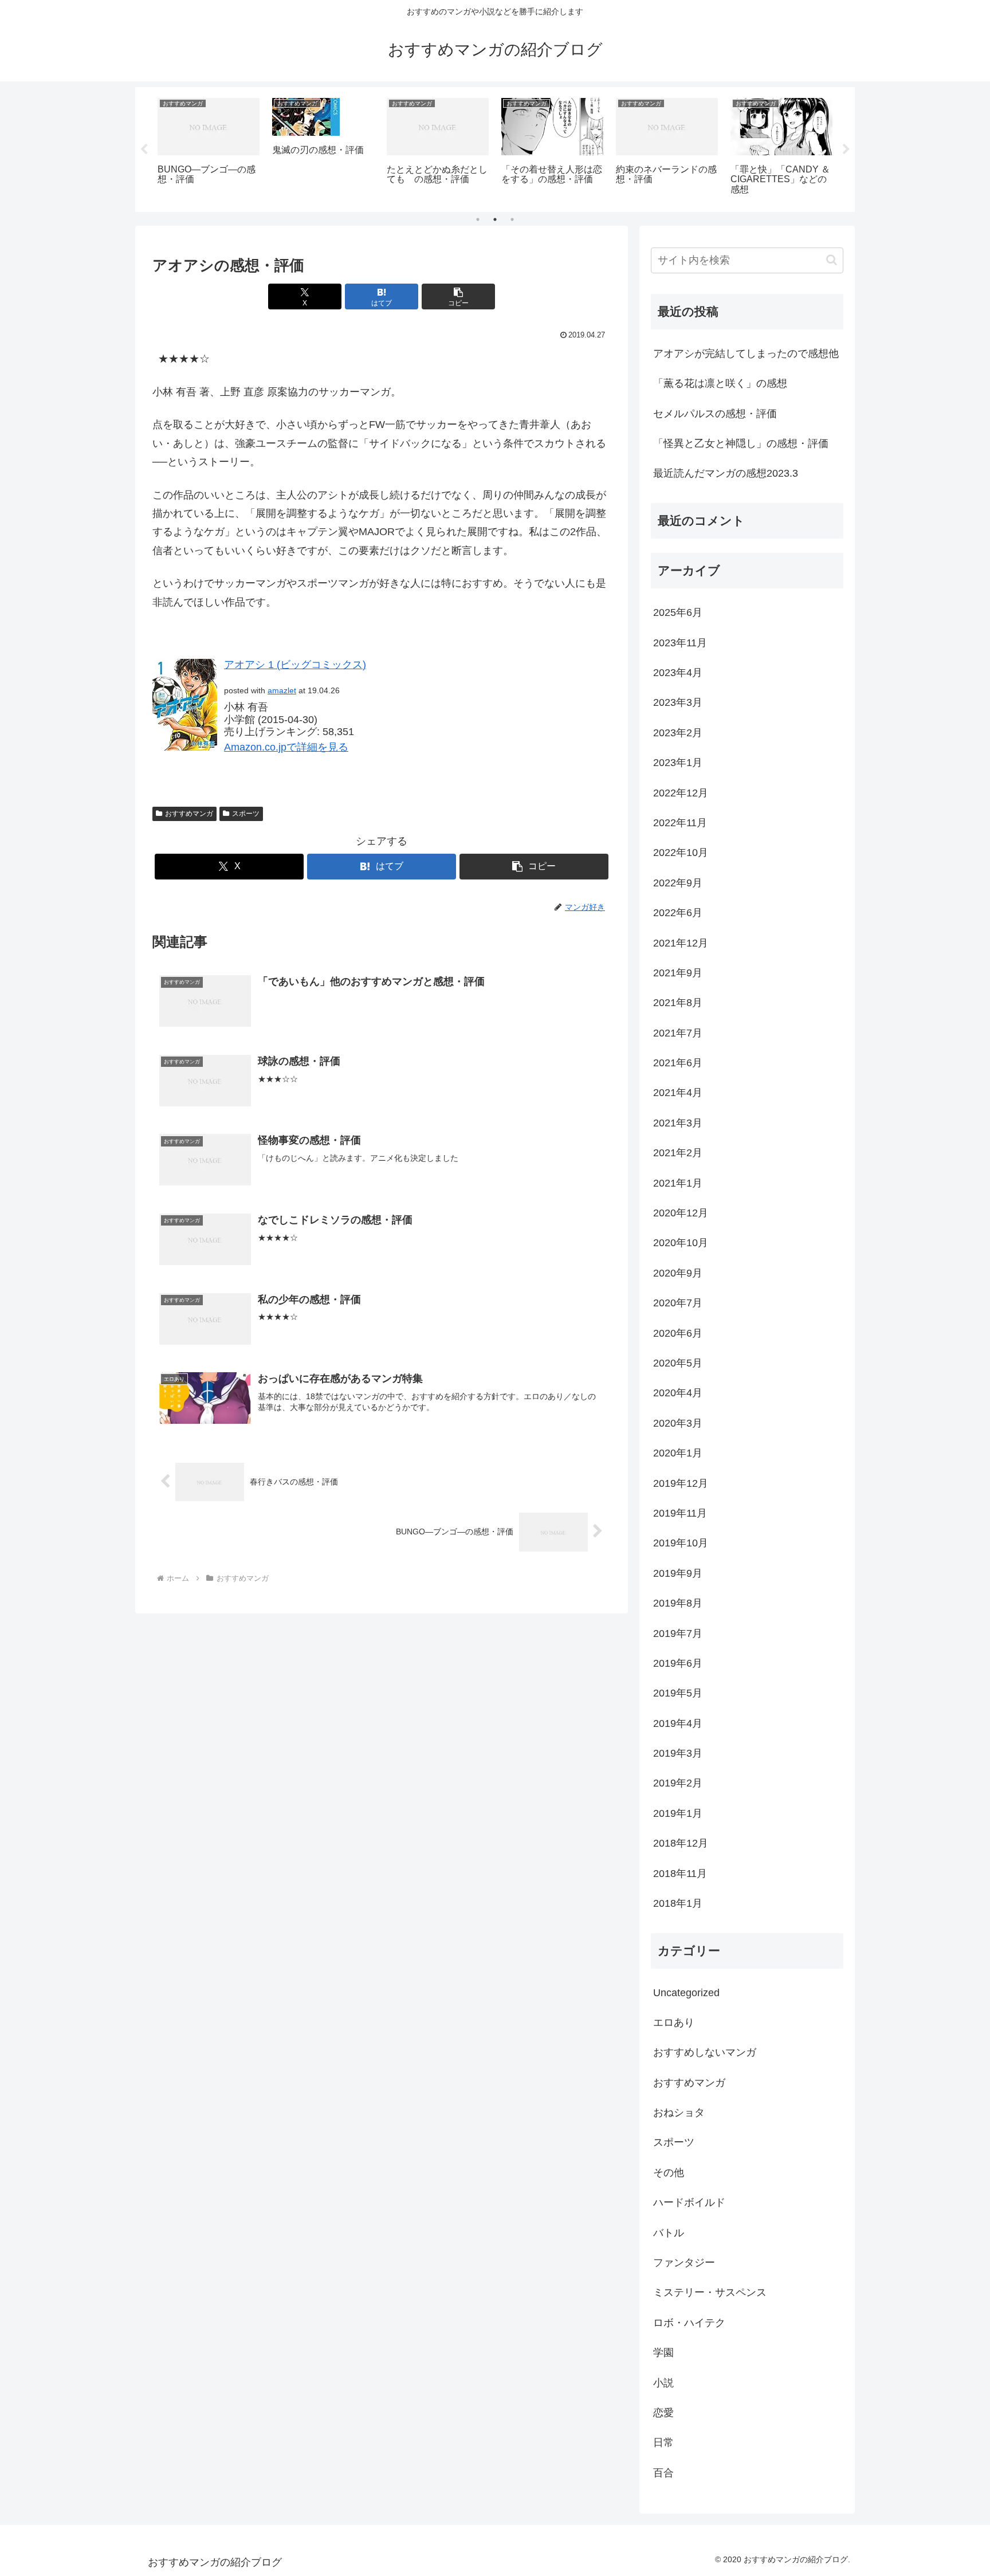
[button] (458, 297)
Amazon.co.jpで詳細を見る (286, 747)
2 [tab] (495, 219)
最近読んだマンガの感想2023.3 (726, 473)
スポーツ (246, 814)
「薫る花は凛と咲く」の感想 (720, 383)
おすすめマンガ (189, 814)
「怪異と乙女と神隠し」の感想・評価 (741, 443)
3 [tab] (512, 219)
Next (846, 150)
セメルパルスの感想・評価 (715, 414)
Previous (144, 150)
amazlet (282, 690)
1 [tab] (478, 219)
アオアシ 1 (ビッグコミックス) (295, 665)
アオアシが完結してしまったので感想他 (746, 354)
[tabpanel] (209, 148)
